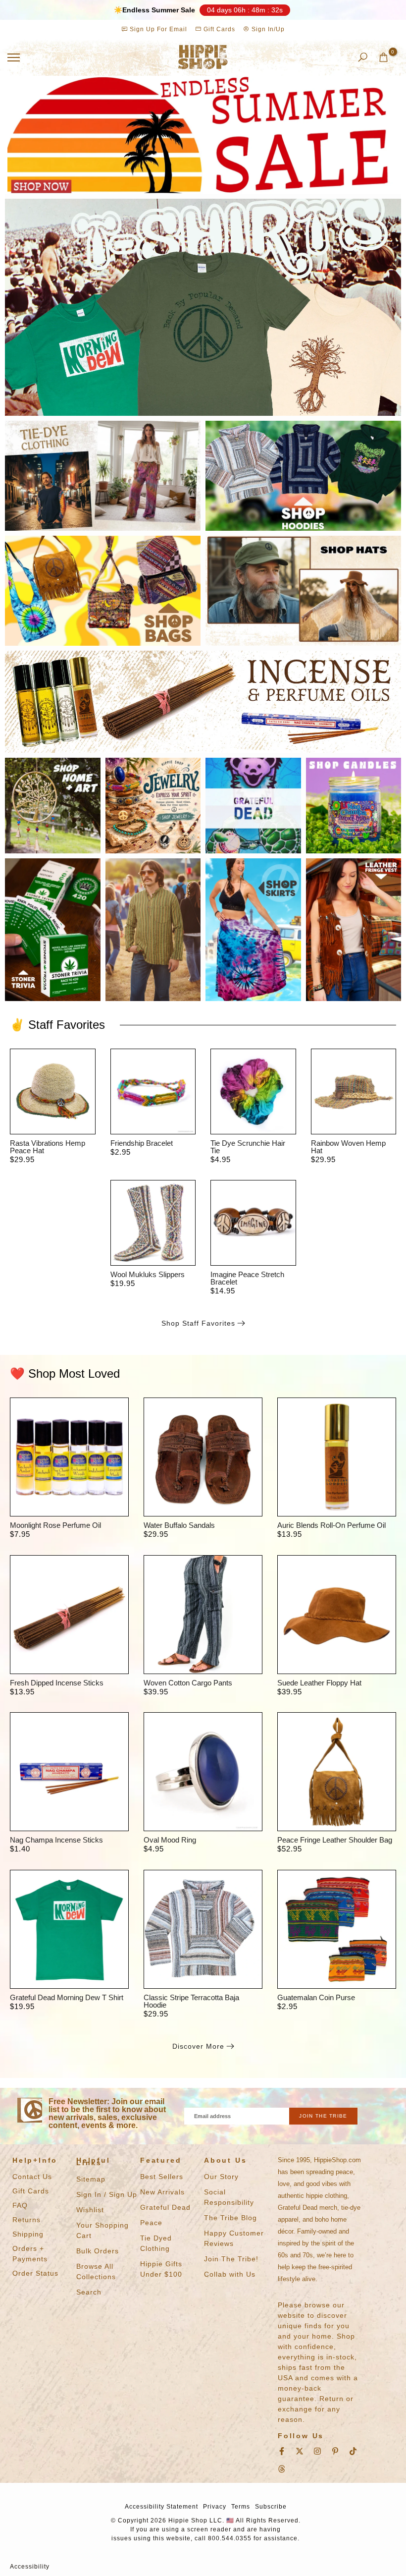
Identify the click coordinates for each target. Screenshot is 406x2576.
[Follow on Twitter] (300, 2451)
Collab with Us (230, 2274)
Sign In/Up (267, 29)
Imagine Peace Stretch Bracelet (247, 1278)
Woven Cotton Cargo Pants (188, 1683)
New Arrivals (162, 2192)
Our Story (221, 2177)
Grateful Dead (165, 2207)
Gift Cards (218, 29)
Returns (26, 2220)
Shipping (28, 2234)
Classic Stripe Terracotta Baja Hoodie (191, 2001)
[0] (383, 57)
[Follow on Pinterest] (335, 2451)
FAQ (20, 2205)
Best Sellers (162, 2177)
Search (89, 2292)
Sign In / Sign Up (107, 2194)
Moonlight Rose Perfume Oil (55, 1525)
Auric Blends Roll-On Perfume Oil (331, 1525)
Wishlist (90, 2210)
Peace (151, 2223)
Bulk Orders (98, 2251)
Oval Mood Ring (170, 1840)
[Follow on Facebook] (282, 2451)
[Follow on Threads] (282, 2469)
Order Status (35, 2273)
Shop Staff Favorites (198, 1323)
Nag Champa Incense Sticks (56, 1840)
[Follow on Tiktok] (353, 2451)
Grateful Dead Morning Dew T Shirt (67, 1997)
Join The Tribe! (231, 2259)
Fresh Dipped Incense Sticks (57, 1683)
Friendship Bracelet (142, 1143)
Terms (241, 2507)
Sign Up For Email (158, 29)
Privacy (215, 2507)
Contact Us (32, 2177)
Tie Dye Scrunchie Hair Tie (248, 1147)
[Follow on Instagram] (317, 2451)
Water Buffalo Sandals (179, 1525)
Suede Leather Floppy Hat (319, 1683)
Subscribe (271, 2507)
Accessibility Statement (161, 2507)
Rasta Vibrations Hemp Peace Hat (48, 1147)
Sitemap (91, 2179)
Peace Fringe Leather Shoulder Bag (335, 1840)
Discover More (198, 2046)
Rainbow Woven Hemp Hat (348, 1147)
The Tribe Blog (230, 2218)
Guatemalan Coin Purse (316, 1997)
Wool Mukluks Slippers (148, 1274)
